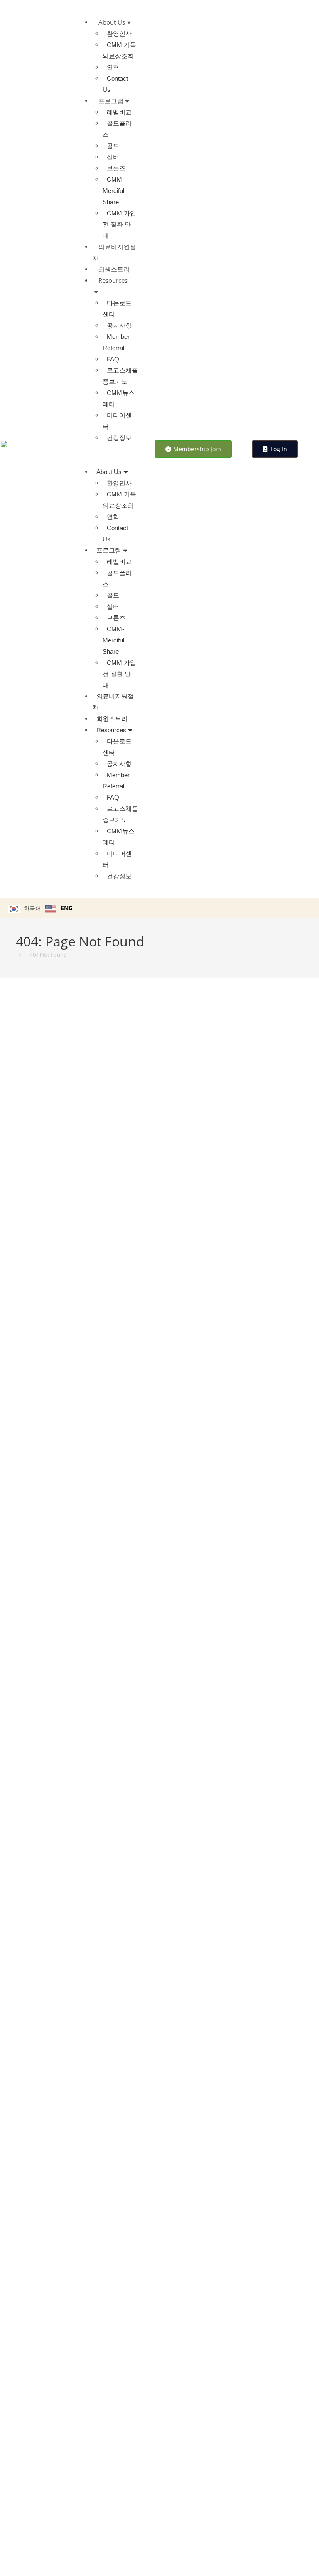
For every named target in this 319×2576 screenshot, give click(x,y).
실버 (113, 157)
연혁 (113, 67)
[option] (59, 909)
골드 (113, 146)
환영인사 (119, 33)
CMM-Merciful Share (113, 191)
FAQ (113, 359)
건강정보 (119, 438)
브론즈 (116, 168)
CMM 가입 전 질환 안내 (119, 224)
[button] (112, 455)
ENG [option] (67, 908)
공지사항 (119, 325)
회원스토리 (114, 269)
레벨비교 (119, 112)
